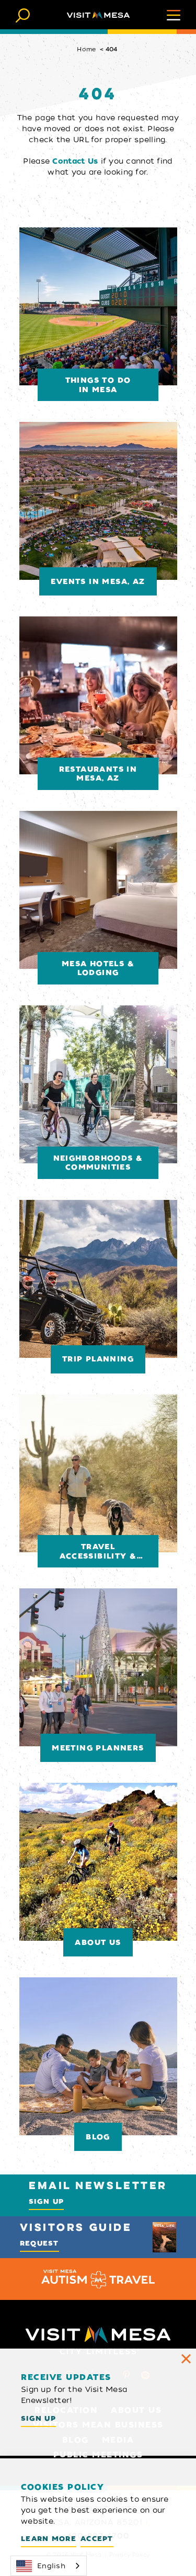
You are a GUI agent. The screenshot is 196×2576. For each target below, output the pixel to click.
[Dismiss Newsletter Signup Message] (186, 2359)
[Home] (98, 15)
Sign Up (46, 2201)
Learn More (49, 2539)
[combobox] (49, 2566)
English (51, 2566)
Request (39, 2243)
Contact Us (75, 161)
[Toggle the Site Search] (23, 14)
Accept (97, 2539)
